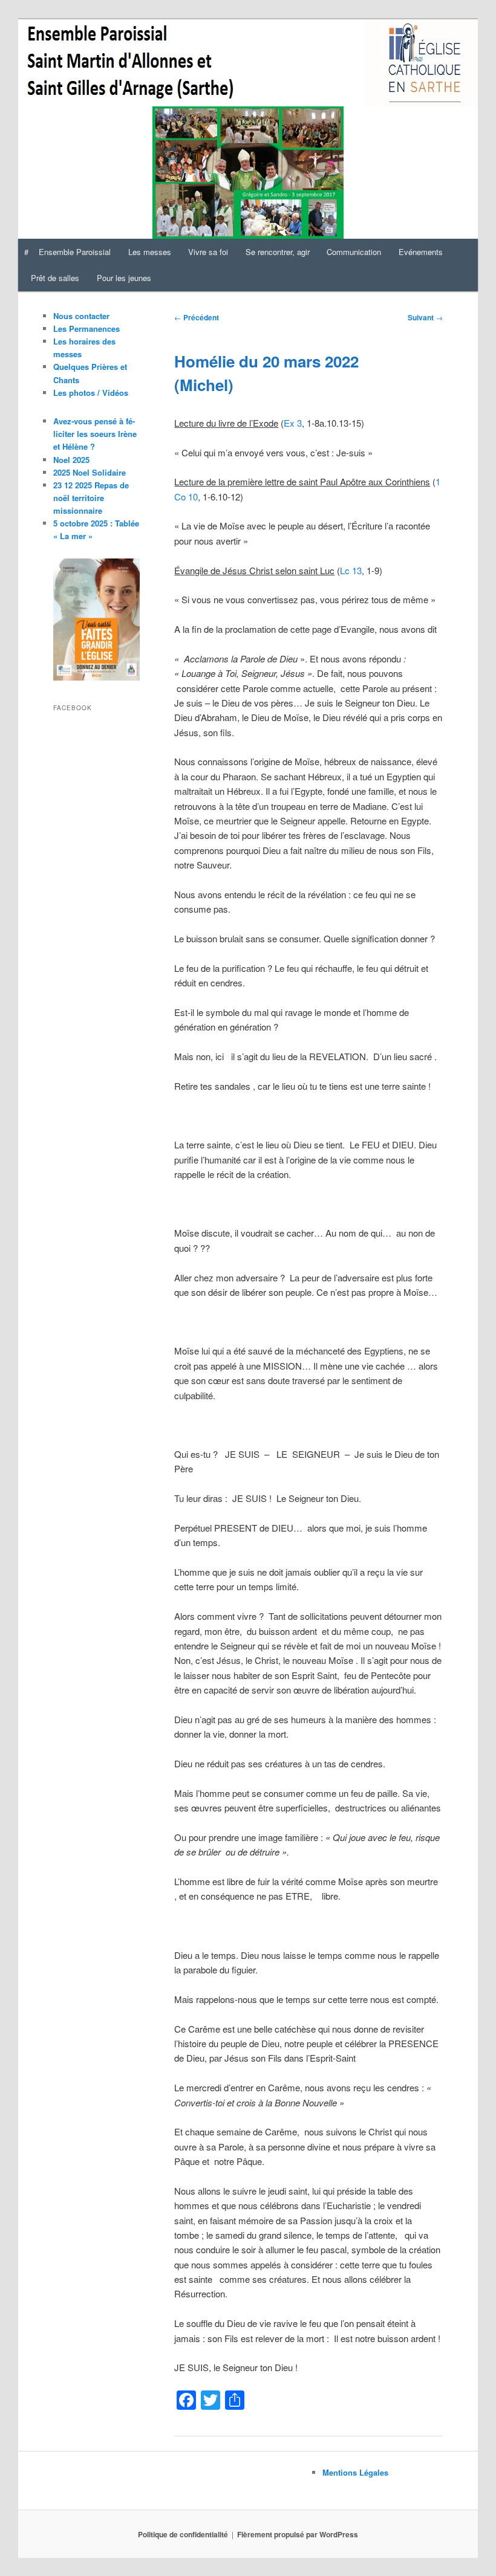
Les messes (150, 252)
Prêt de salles (55, 278)
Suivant (425, 317)
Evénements (421, 252)
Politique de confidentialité (183, 2534)
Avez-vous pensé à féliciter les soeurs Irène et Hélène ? (95, 434)
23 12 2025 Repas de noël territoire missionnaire (91, 498)
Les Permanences (86, 328)
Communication (354, 252)
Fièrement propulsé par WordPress (298, 2534)
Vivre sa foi (208, 252)
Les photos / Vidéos (91, 393)
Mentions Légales (355, 2472)
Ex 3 (293, 423)
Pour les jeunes (124, 278)
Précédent (197, 317)
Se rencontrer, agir (278, 252)
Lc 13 (351, 570)
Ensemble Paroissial (75, 252)
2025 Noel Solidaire (90, 472)
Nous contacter (81, 316)
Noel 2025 (71, 460)
